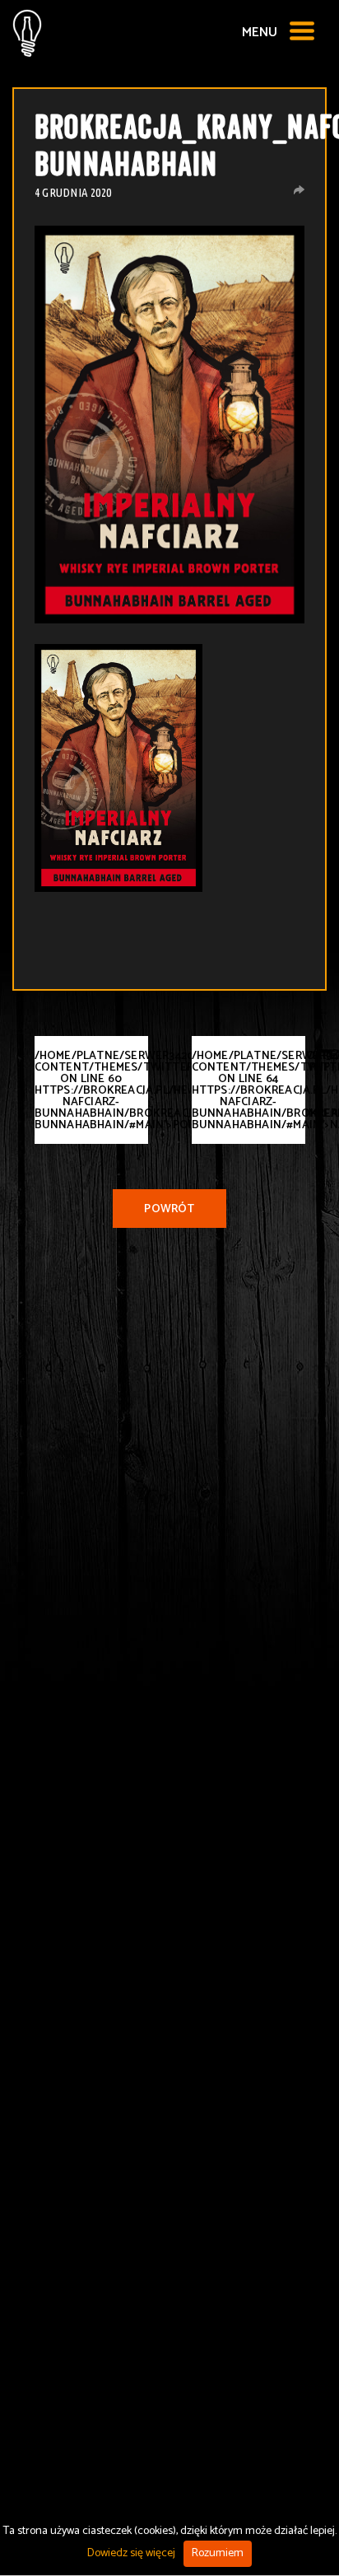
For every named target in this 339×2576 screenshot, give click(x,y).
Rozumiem (218, 2553)
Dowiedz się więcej (131, 2553)
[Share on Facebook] (299, 190)
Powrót (169, 1209)
